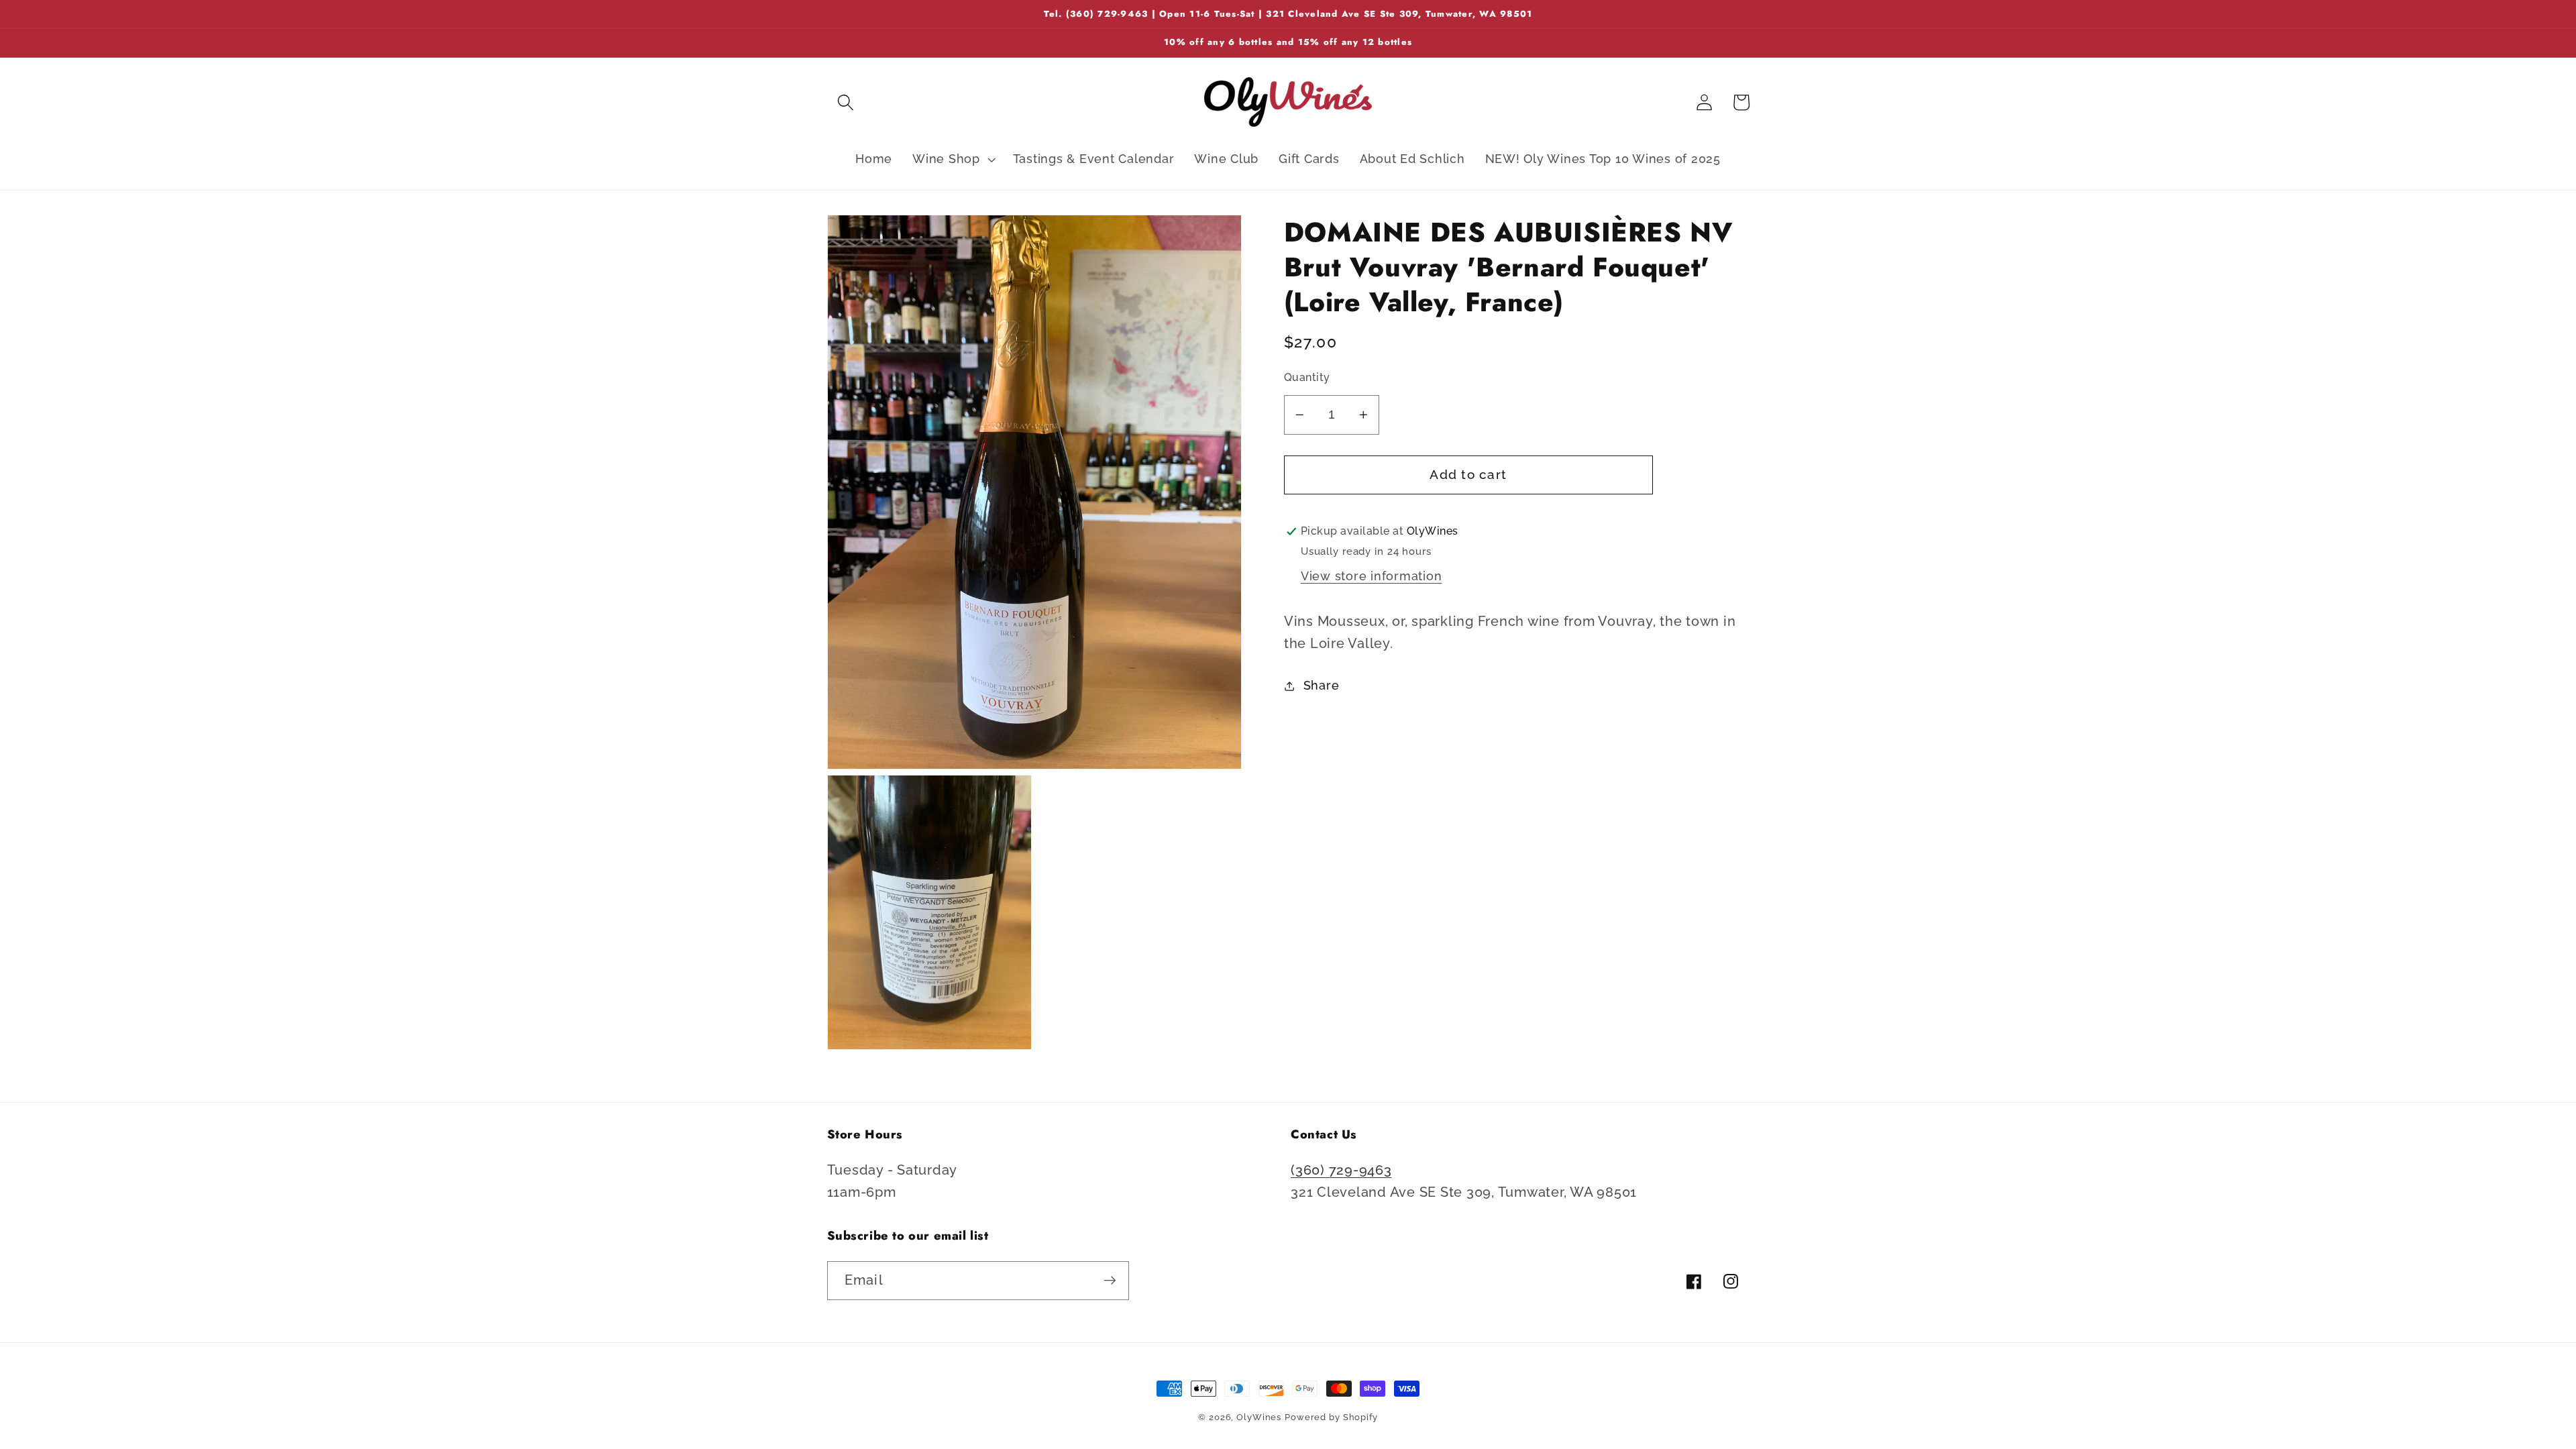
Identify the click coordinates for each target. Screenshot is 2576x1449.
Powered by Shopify (1331, 1417)
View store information (1372, 576)
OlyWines (1259, 1417)
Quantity (1307, 377)
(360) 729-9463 (1341, 1170)
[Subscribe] (1110, 1281)
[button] (846, 102)
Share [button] (1322, 686)
